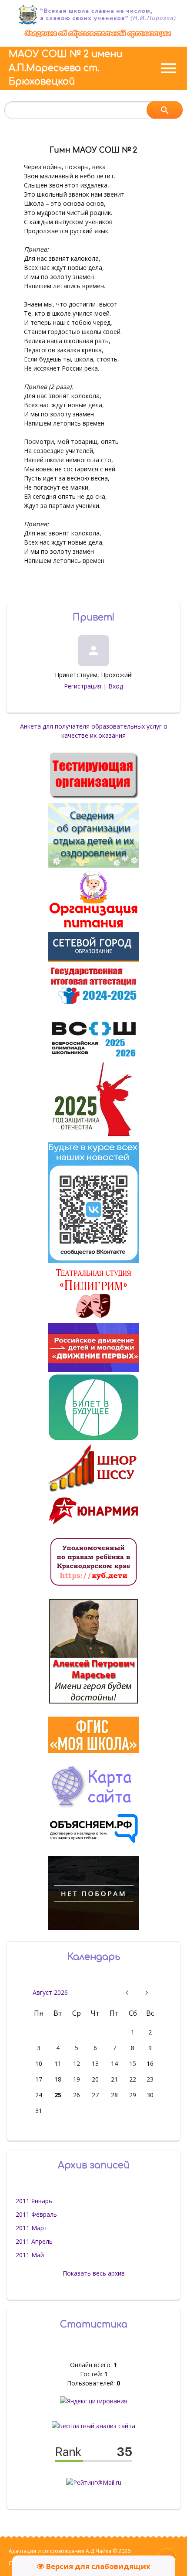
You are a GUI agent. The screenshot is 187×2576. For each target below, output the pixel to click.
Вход (116, 686)
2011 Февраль (36, 2214)
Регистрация (83, 686)
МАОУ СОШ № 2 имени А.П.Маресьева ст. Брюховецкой (65, 68)
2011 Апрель (34, 2241)
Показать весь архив (94, 2273)
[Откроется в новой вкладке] (93, 960)
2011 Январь (34, 2201)
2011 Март (32, 2228)
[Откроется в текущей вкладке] (98, 38)
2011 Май (30, 2255)
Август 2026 (50, 1992)
